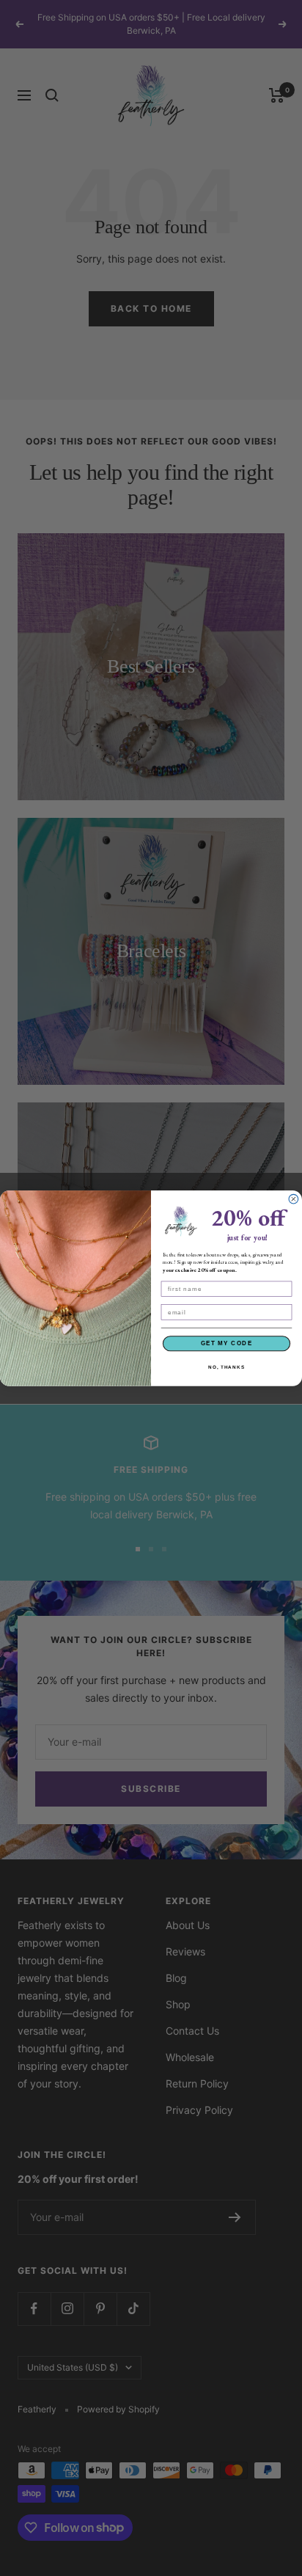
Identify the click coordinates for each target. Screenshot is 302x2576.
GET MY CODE (227, 1343)
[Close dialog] (294, 1199)
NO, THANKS (226, 1366)
